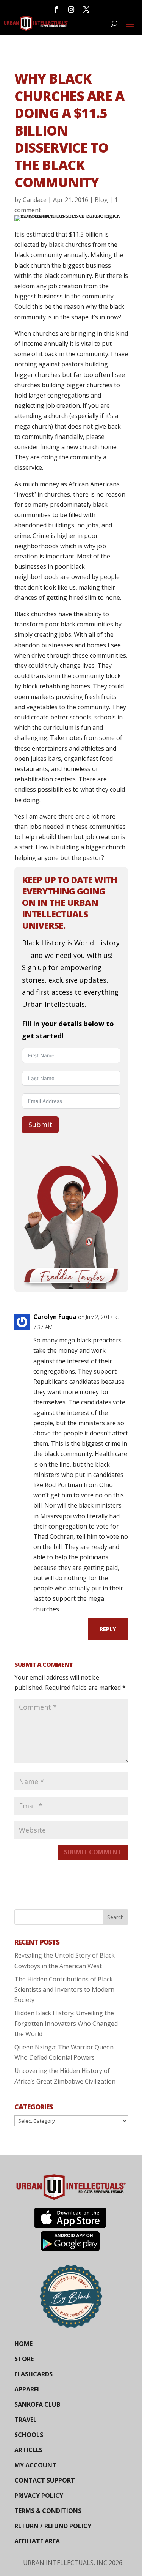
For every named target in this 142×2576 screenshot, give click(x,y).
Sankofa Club (37, 2404)
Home (23, 2344)
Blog (101, 200)
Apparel (27, 2389)
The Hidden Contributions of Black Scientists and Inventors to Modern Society (64, 1989)
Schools (29, 2435)
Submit (40, 1125)
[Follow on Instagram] (71, 9)
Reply (108, 1629)
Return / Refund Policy (53, 2526)
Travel (26, 2420)
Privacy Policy (39, 2496)
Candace (35, 200)
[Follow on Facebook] (56, 9)
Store (24, 2359)
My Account (35, 2465)
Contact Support (45, 2480)
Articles (28, 2450)
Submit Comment (93, 1852)
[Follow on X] (86, 9)
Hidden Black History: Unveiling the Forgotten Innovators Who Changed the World (66, 2023)
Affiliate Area (37, 2541)
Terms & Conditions (48, 2511)
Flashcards (34, 2374)
